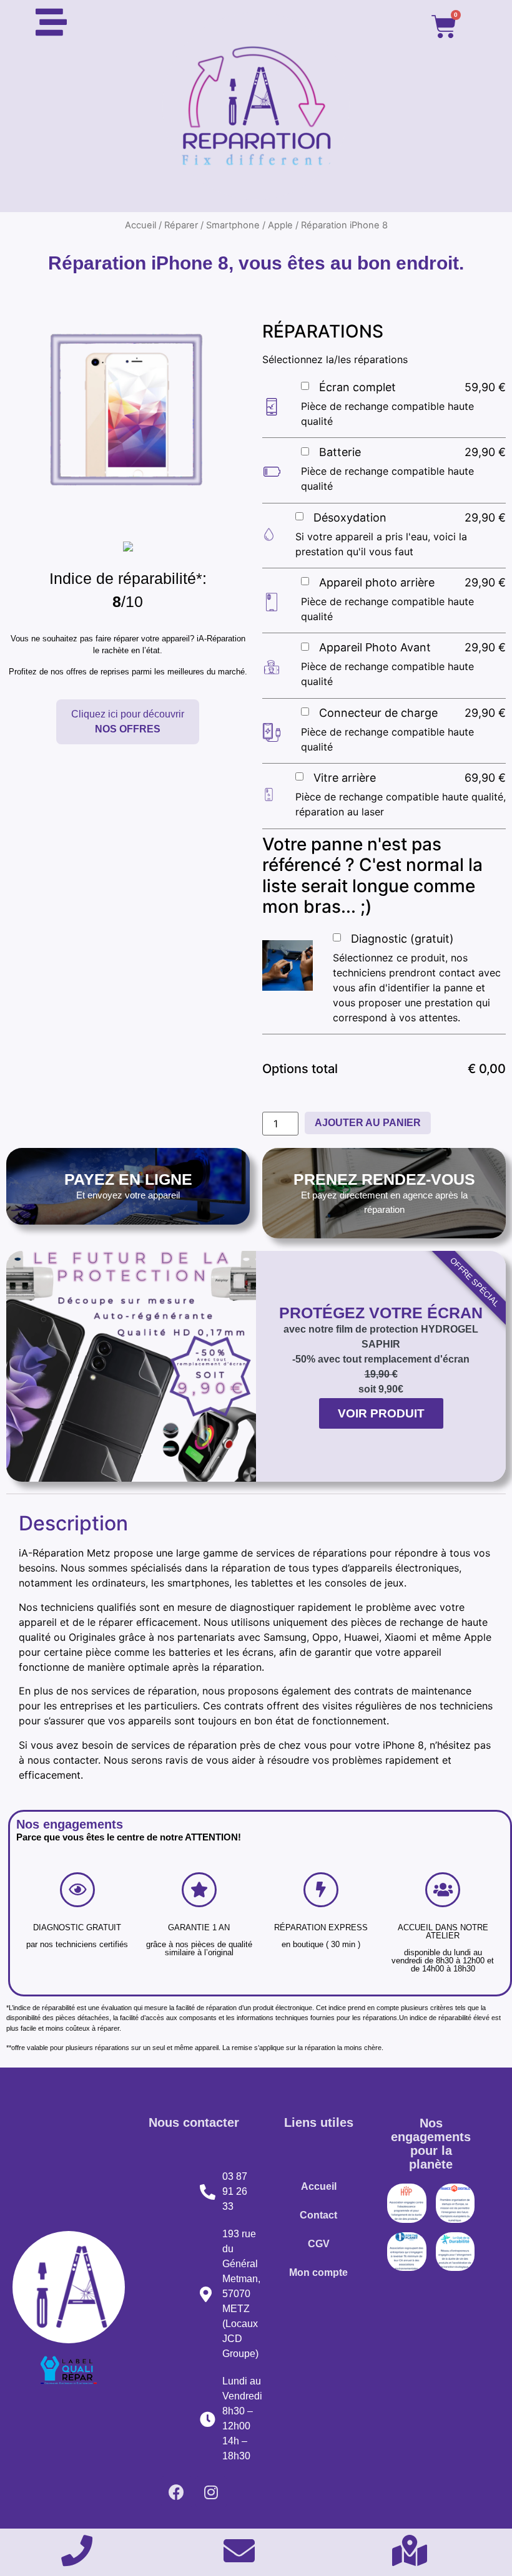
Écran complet (357, 387)
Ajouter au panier (368, 1123)
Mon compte (318, 2272)
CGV (319, 2244)
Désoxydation (350, 518)
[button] (128, 722)
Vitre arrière (345, 778)
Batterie (340, 452)
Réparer (181, 225)
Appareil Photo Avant (375, 647)
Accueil (140, 225)
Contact (318, 2215)
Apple (280, 225)
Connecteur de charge (378, 713)
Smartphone (233, 225)
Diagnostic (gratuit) (402, 939)
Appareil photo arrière (377, 582)
